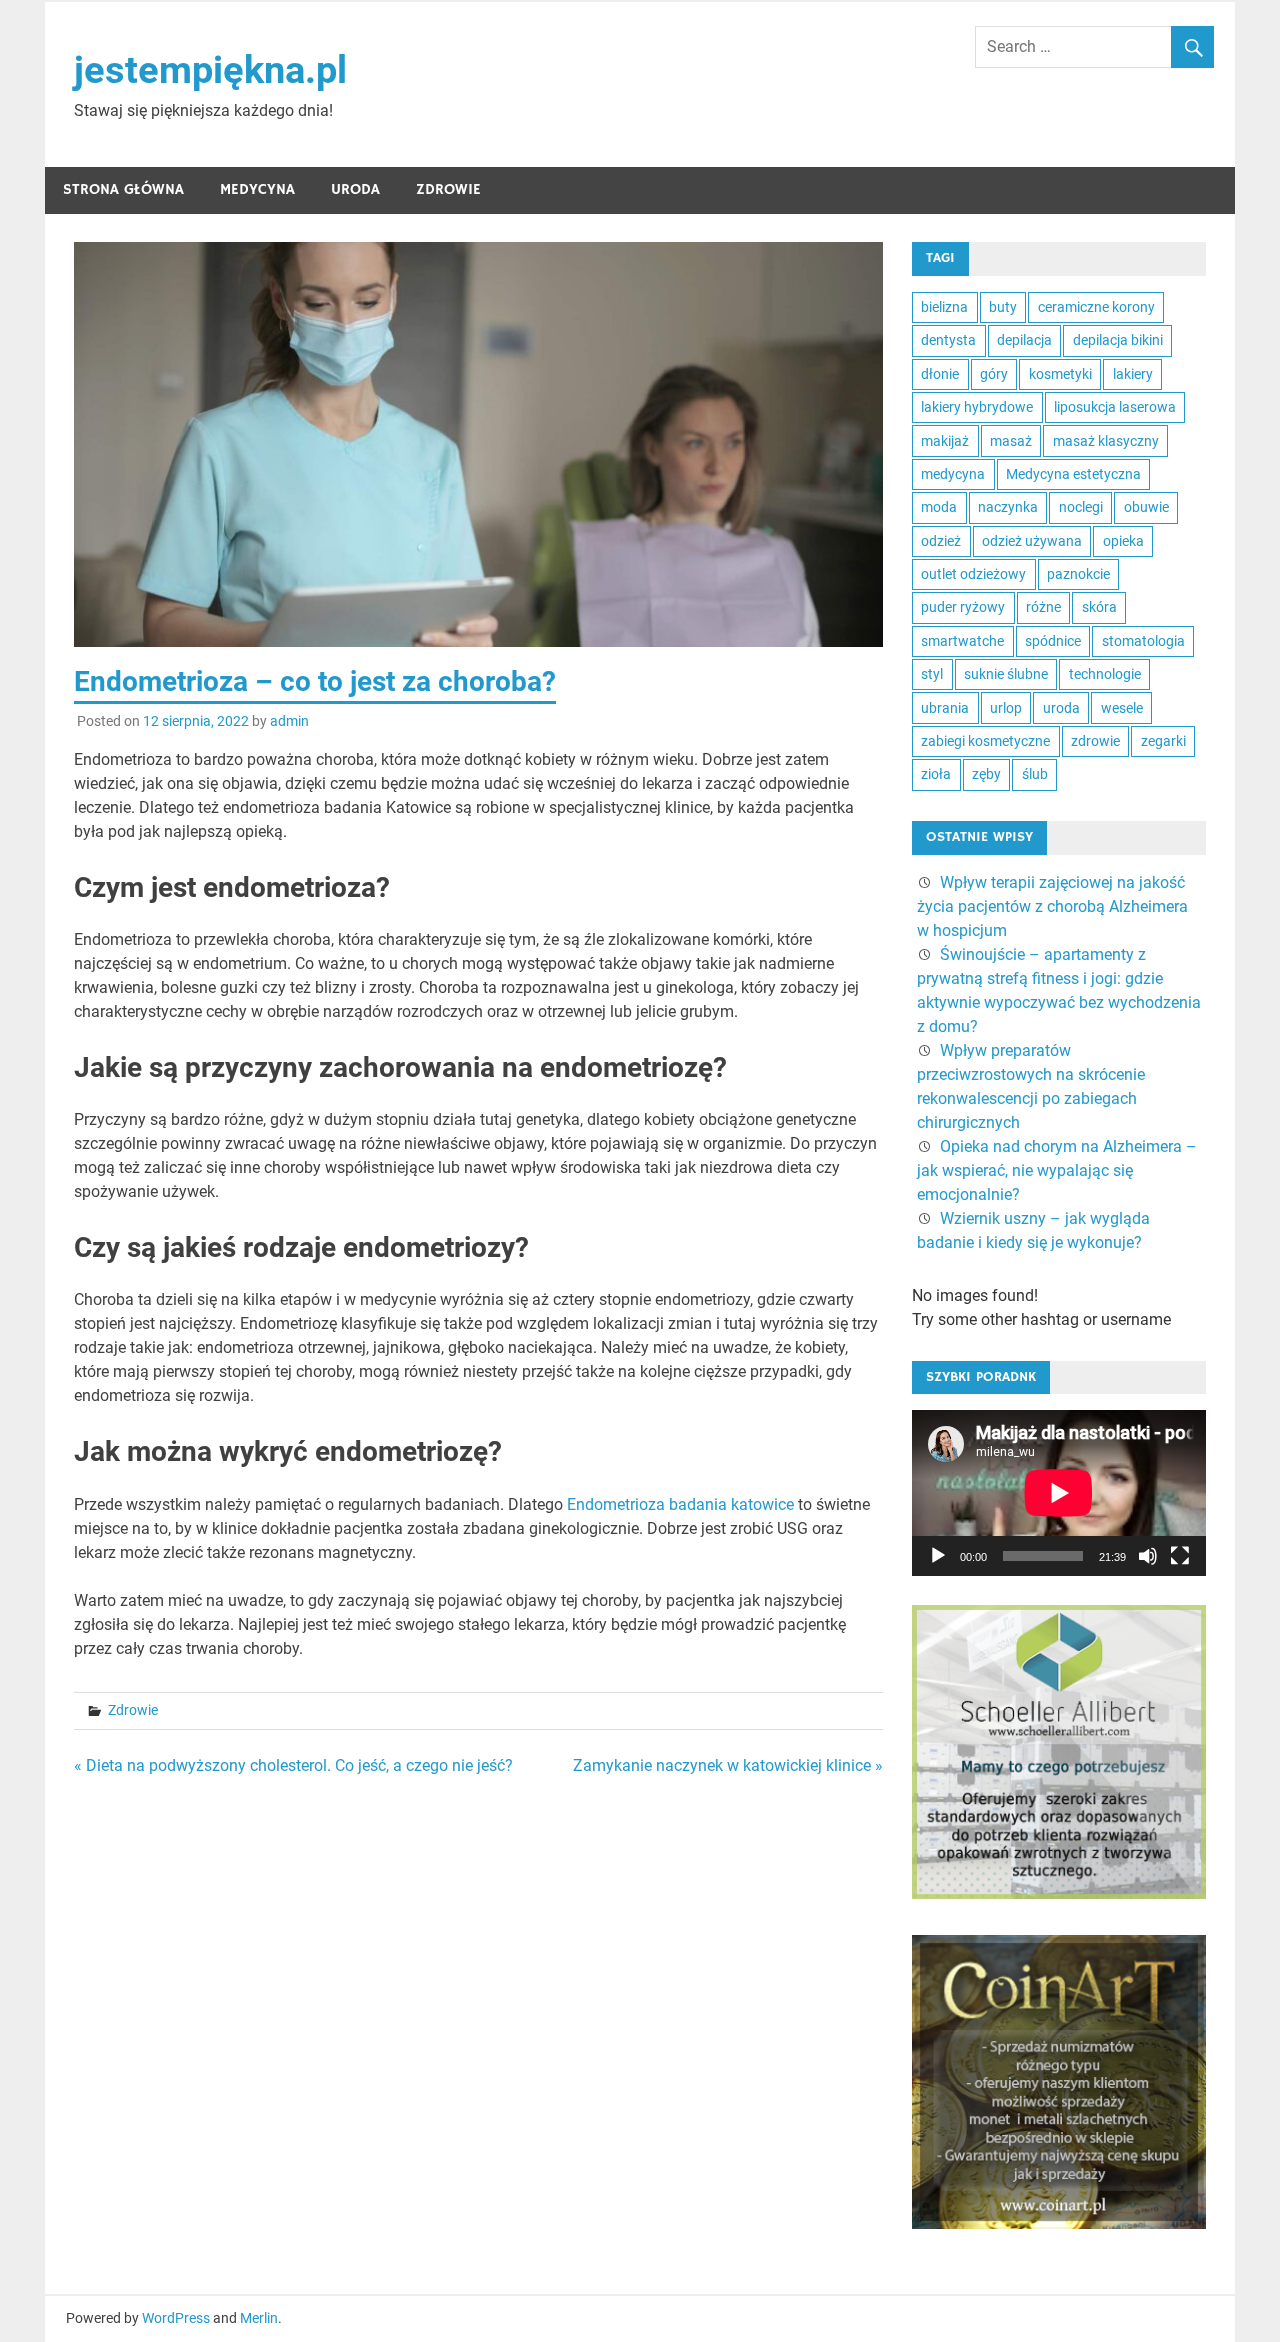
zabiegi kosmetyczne (985, 741)
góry (994, 374)
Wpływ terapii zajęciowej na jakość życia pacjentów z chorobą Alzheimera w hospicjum (1052, 906)
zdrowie (1095, 741)
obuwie (1146, 507)
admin (289, 721)
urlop (1006, 708)
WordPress (176, 2318)
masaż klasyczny (1106, 441)
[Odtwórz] (938, 1556)
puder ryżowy (963, 607)
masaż (1011, 441)
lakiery (1133, 374)
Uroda (355, 189)
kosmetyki (1060, 374)
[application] (1059, 1493)
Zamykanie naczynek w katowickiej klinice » (728, 1765)
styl (932, 674)
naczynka (1008, 507)
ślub (1035, 774)
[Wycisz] (1148, 1556)
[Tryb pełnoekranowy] (1180, 1556)
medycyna (953, 474)
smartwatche (962, 641)
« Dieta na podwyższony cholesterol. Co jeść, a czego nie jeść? (293, 1765)
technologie (1105, 674)
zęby (986, 774)
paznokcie (1078, 574)
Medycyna (257, 189)
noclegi (1081, 507)
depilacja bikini (1118, 340)
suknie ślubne (1006, 674)
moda (939, 507)
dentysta (948, 340)
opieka (1123, 541)
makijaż (945, 441)
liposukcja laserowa (1115, 407)
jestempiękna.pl (210, 70)
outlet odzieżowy (973, 574)
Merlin (259, 2318)
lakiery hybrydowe (977, 407)
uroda (1061, 708)
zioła (936, 774)
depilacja (1024, 340)
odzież (941, 541)
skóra (1099, 607)
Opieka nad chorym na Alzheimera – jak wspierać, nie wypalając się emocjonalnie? (1057, 1170)
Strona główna (123, 189)
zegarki (1163, 741)
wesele (1122, 708)
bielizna (944, 307)
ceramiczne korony (1096, 307)
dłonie (940, 374)
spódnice (1053, 641)
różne (1043, 607)
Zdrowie (448, 189)
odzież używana (1032, 541)
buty (1003, 307)
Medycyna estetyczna (1073, 474)
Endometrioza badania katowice (680, 1504)
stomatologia (1143, 641)
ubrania (945, 708)
